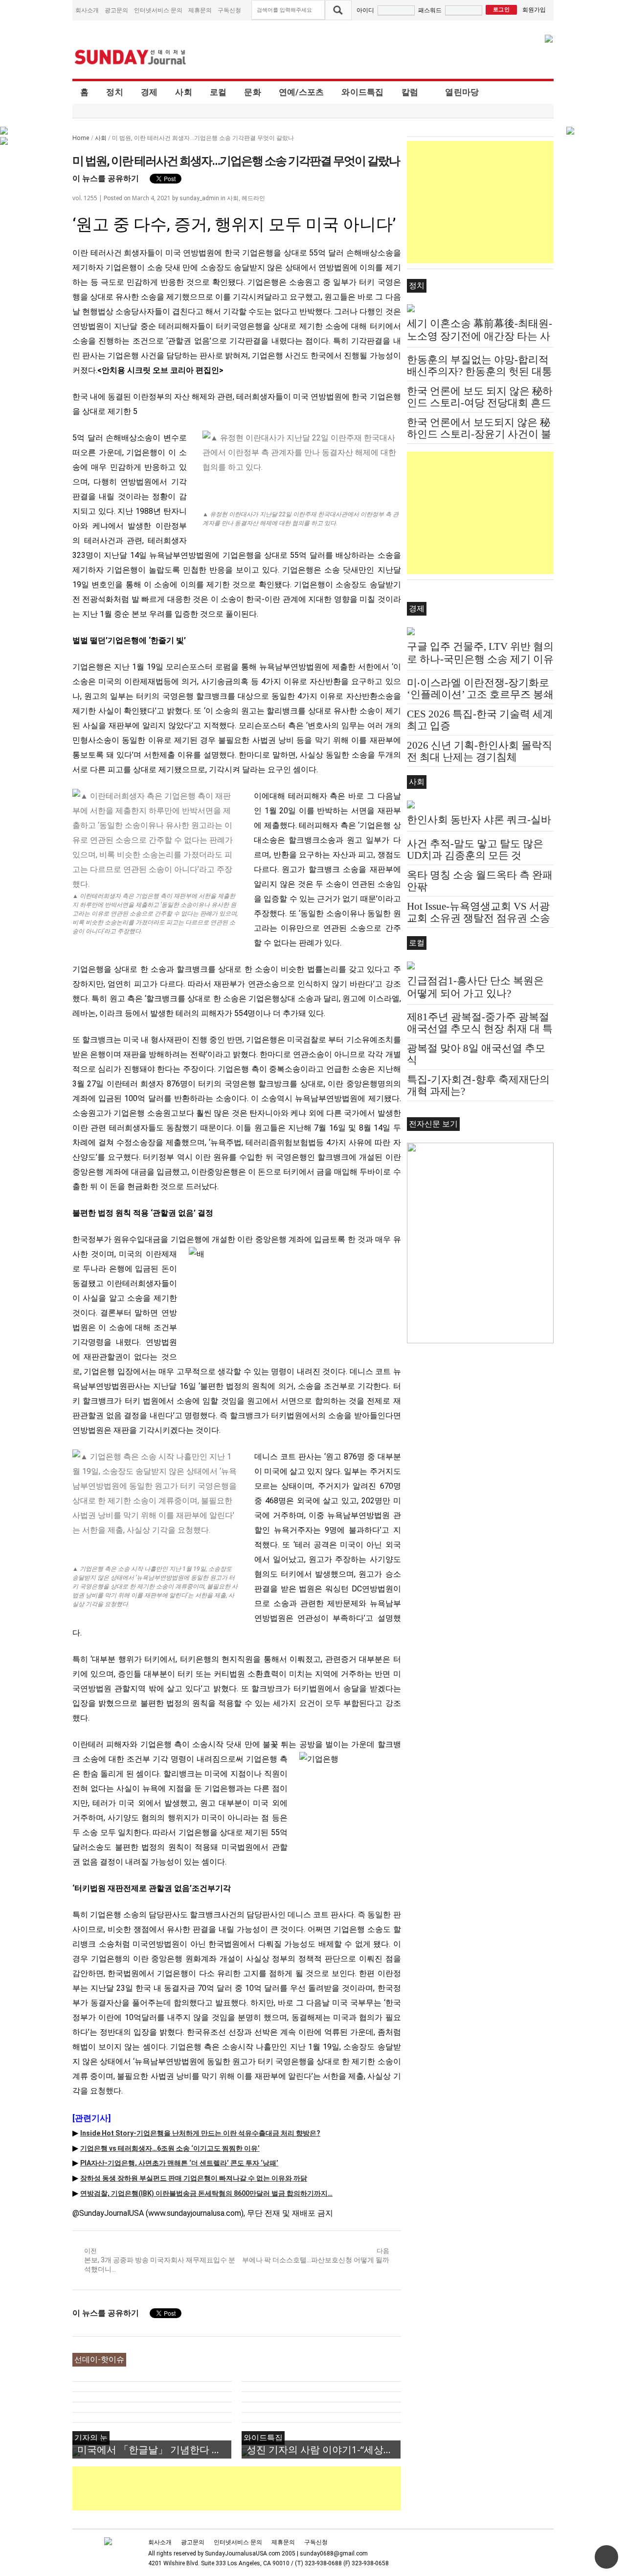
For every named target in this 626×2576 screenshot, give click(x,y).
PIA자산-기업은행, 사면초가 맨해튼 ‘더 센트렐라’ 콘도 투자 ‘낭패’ (179, 2163)
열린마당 (462, 92)
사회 (184, 92)
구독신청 (229, 10)
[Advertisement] (250, 2488)
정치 (115, 92)
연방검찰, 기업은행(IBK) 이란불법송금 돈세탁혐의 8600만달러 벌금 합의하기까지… (206, 2193)
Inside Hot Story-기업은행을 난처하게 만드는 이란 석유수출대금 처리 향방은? (200, 2133)
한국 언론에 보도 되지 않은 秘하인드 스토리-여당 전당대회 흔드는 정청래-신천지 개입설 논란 (480, 403)
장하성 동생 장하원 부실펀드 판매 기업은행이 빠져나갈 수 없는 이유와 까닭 (194, 2178)
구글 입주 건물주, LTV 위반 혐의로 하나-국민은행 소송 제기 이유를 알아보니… (480, 659)
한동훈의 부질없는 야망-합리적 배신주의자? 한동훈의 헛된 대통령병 (480, 371)
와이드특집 (362, 92)
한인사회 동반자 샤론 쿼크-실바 (479, 820)
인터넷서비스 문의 (158, 10)
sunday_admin (199, 198)
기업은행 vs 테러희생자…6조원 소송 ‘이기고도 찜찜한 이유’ (170, 2148)
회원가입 (534, 10)
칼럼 (410, 92)
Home (81, 138)
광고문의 (116, 10)
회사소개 (87, 10)
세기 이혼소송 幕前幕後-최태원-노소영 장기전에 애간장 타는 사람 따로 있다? (480, 336)
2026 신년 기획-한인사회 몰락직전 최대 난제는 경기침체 (480, 751)
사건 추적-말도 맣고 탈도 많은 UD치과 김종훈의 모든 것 (475, 850)
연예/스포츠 (302, 92)
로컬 (218, 92)
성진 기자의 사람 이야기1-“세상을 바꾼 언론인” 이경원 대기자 (324, 2449)
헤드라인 (253, 198)
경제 (149, 92)
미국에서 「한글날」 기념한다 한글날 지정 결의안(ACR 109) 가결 (154, 2449)
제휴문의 (200, 10)
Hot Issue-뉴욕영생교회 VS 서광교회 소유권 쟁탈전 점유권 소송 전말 (479, 918)
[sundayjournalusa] (131, 57)
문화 (253, 92)
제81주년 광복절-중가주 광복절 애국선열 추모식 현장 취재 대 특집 (480, 1029)
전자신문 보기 (433, 1124)
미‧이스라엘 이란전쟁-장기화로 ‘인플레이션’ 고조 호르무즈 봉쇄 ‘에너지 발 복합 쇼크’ (480, 694)
